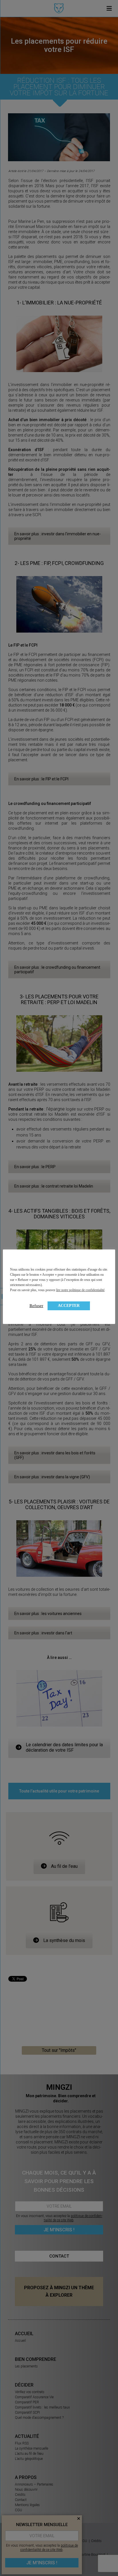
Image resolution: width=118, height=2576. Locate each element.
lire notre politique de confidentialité (80, 1290)
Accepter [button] (69, 1306)
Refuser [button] (36, 1306)
